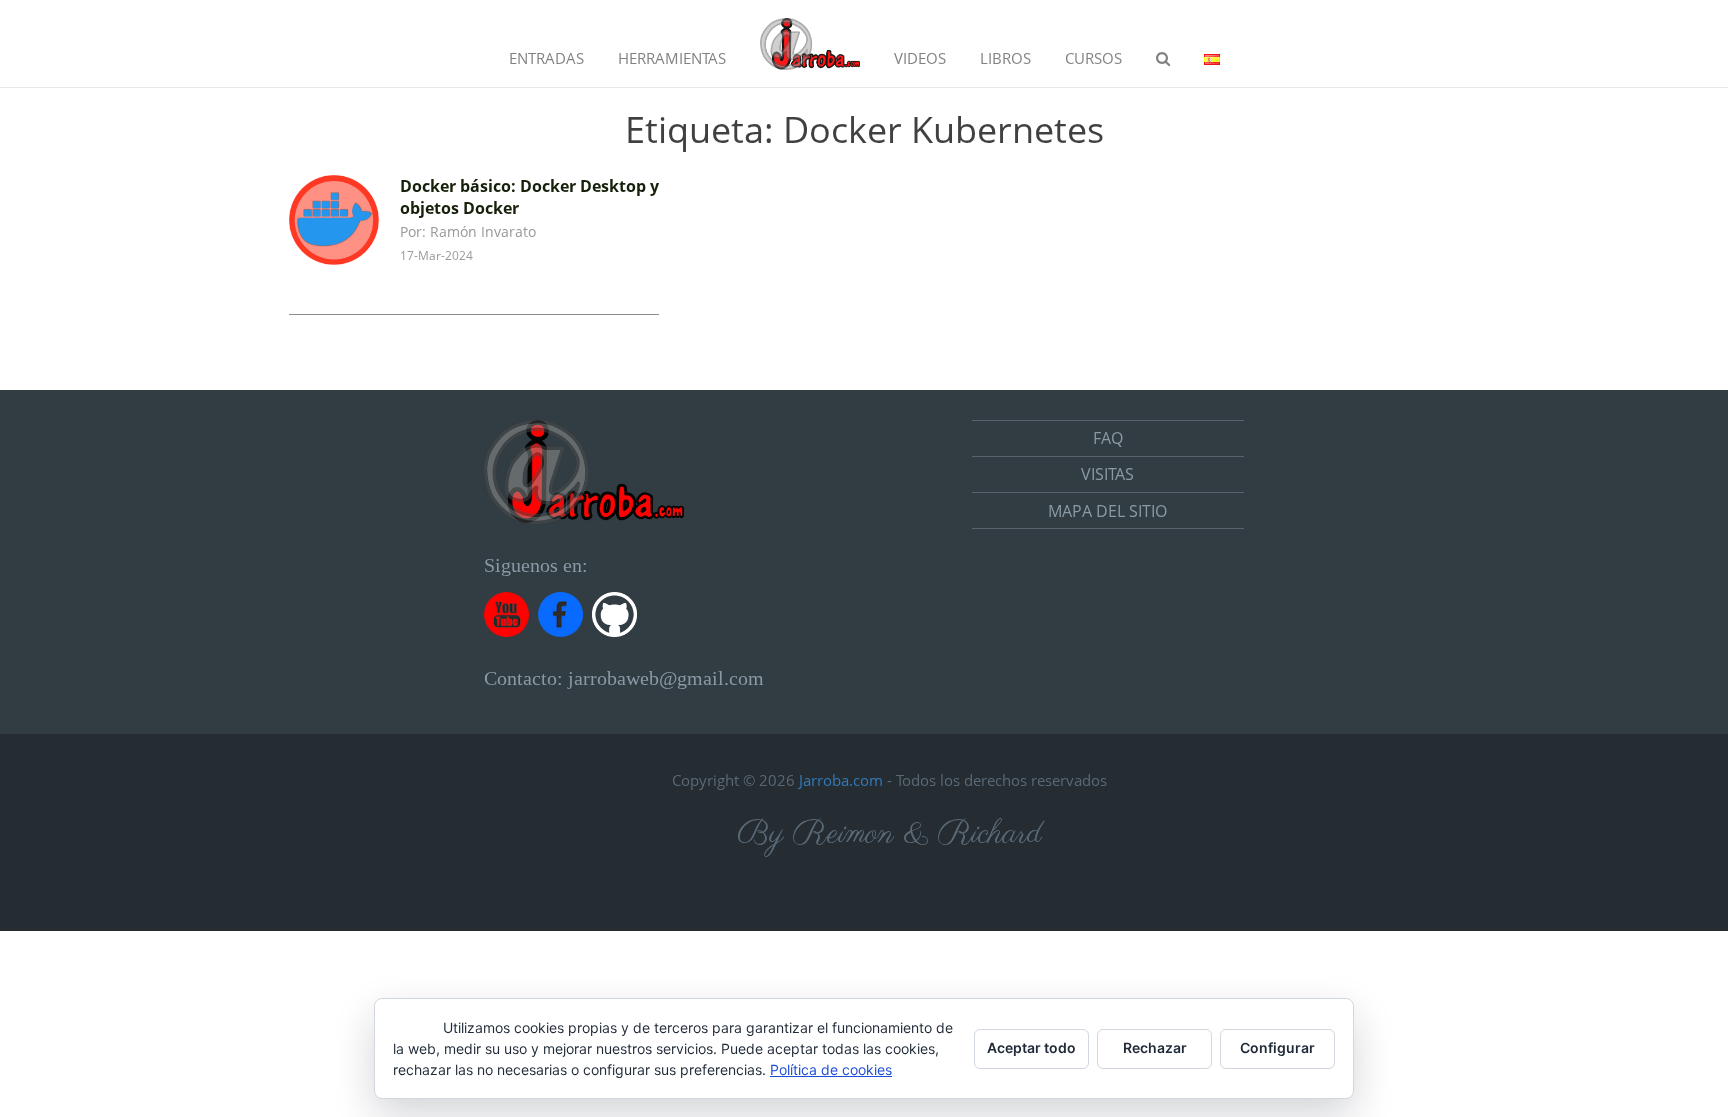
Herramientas (672, 58)
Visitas (1107, 474)
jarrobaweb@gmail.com (666, 678)
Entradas (546, 58)
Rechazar (1155, 1047)
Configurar (1277, 1047)
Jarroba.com (841, 780)
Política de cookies (831, 1069)
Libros (1005, 58)
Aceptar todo (1031, 1047)
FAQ (1108, 438)
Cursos (1093, 58)
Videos (920, 58)
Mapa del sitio (1107, 511)
